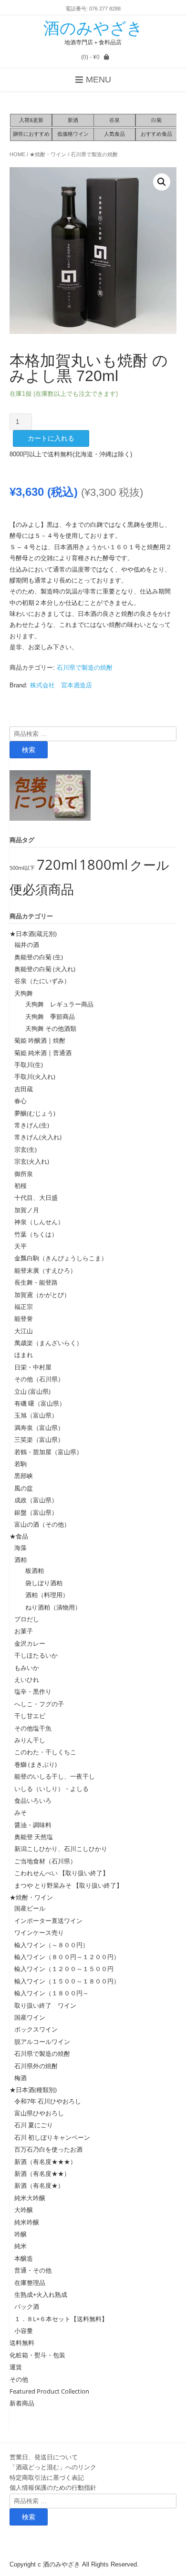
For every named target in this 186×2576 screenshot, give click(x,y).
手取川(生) (29, 1065)
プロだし (27, 1619)
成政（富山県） (36, 1500)
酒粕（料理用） (44, 1595)
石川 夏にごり (34, 2125)
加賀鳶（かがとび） (42, 1295)
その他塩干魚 (33, 1728)
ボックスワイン (36, 2029)
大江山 (24, 1331)
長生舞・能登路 (36, 1282)
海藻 (21, 1548)
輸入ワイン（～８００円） (52, 1945)
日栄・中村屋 (33, 1367)
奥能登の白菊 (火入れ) (45, 969)
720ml (57, 865)
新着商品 (22, 2403)
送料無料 (22, 2343)
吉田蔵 (24, 1089)
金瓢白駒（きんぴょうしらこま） (61, 1258)
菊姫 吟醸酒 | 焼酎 (40, 1040)
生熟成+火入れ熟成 (41, 2294)
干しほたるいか (36, 1655)
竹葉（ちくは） (36, 1234)
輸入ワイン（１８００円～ (52, 1993)
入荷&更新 (31, 120)
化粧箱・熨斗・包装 (37, 2355)
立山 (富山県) (32, 1391)
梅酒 (21, 2078)
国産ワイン (30, 2017)
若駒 (21, 1464)
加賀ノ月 (27, 1210)
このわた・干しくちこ (45, 1752)
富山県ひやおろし (39, 2113)
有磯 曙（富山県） (40, 1403)
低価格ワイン (73, 134)
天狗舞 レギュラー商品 (56, 1004)
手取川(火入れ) (35, 1077)
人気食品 (114, 134)
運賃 (16, 2367)
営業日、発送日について (44, 2457)
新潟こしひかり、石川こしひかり (61, 1849)
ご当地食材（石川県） (45, 1861)
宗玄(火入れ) (35, 1161)
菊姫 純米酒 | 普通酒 (43, 1053)
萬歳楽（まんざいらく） (48, 1343)
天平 (21, 1246)
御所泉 (24, 1174)
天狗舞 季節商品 (47, 1016)
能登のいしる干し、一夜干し (55, 1776)
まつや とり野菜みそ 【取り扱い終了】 (68, 1885)
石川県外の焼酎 (36, 2066)
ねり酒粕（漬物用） (50, 1607)
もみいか (27, 1668)
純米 (21, 2246)
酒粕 (21, 1560)
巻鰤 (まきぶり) (36, 1764)
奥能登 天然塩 (34, 1837)
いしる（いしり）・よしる (52, 1789)
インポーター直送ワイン (48, 1921)
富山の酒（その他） (42, 1524)
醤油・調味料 (33, 1825)
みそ (21, 1812)
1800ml (103, 865)
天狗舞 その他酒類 (48, 1028)
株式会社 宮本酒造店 (61, 685)
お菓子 (24, 1631)
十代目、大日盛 (36, 1197)
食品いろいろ (33, 1801)
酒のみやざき (93, 28)
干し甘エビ (30, 1716)
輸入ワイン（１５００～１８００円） (67, 1981)
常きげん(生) (32, 1125)
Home (17, 154)
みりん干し (30, 1740)
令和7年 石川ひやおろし (48, 2101)
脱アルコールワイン (42, 2042)
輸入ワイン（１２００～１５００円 (64, 1969)
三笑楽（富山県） (39, 1439)
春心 (21, 1101)
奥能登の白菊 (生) (39, 957)
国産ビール (30, 1908)
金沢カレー (30, 1643)
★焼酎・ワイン (48, 154)
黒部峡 (24, 1476)
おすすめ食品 (156, 134)
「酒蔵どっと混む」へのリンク (53, 2467)
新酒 (73, 120)
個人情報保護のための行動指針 (53, 2487)
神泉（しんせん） (39, 1222)
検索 (29, 750)
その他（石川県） (39, 1379)
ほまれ (24, 1355)
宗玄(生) (26, 1149)
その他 (19, 2379)
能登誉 (24, 1318)
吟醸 (21, 2234)
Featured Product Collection (49, 2391)
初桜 (21, 1186)
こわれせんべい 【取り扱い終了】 (62, 1873)
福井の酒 (27, 945)
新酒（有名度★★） (42, 2173)
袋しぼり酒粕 (41, 1583)
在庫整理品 (30, 2283)
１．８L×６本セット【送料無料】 (61, 2319)
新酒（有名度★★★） (45, 2162)
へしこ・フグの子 (39, 1704)
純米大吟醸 (30, 2198)
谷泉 (114, 120)
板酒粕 (31, 1570)
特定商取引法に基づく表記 (47, 2477)
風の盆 (24, 1488)
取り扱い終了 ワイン (45, 2005)
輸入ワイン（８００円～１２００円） (67, 1957)
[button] (162, 182)
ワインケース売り (39, 1932)
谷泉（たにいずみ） (42, 981)
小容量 (24, 2331)
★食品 (19, 1536)
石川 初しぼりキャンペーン (52, 2137)
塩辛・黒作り (33, 1691)
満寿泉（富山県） (39, 1428)
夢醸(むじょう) (35, 1113)
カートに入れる (51, 438)
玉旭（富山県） (36, 1415)
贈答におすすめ (31, 134)
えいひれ (27, 1680)
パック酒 (27, 2306)
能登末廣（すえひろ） (45, 1270)
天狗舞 (24, 993)
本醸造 (24, 2258)
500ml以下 (22, 868)
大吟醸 (24, 2210)
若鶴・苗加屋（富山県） (48, 1452)
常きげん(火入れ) (38, 1137)
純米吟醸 (27, 2222)
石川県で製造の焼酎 (94, 154)
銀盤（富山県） (36, 1512)
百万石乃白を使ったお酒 (48, 2149)
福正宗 (24, 1307)
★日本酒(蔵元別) (33, 934)
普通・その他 (33, 2270)
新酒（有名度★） (39, 2185)
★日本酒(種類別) (33, 2090)
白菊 (156, 120)
